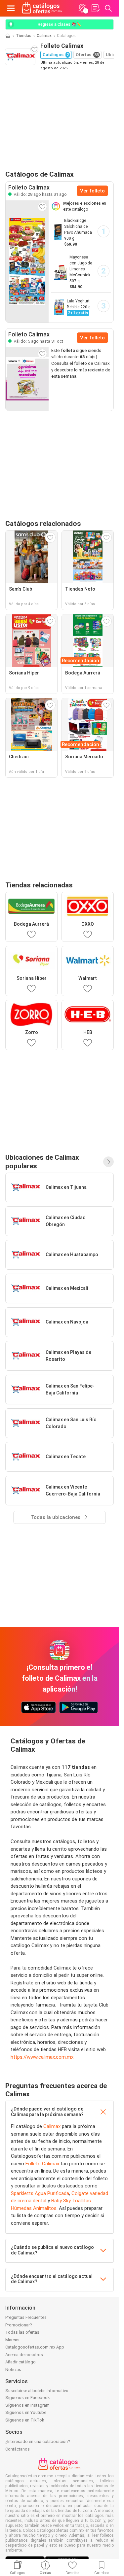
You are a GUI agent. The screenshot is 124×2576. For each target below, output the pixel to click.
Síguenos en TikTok (25, 2420)
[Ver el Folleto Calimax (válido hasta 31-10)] (27, 379)
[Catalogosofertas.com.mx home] (42, 8)
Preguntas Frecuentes (26, 2317)
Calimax (44, 36)
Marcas (12, 2340)
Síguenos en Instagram (27, 2405)
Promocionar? (19, 2325)
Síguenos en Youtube (26, 2412)
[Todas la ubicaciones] (108, 1162)
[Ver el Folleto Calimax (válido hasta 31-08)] (27, 261)
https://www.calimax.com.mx (42, 2057)
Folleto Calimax (42, 2164)
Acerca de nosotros (24, 2355)
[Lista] (95, 8)
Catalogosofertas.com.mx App (35, 2347)
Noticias (13, 2370)
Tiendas (24, 36)
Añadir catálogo (21, 2362)
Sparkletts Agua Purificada (40, 2193)
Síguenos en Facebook (28, 2398)
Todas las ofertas (22, 2332)
